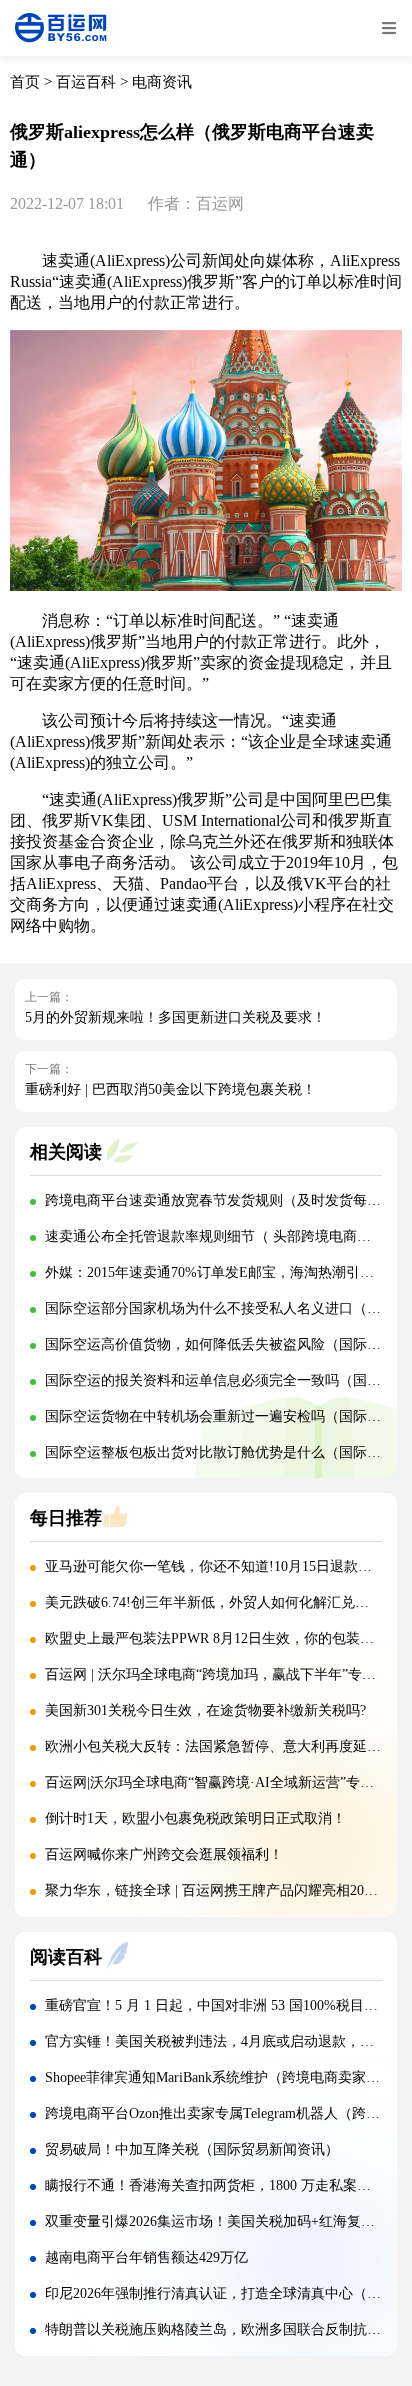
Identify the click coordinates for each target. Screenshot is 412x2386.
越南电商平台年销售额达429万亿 (146, 2257)
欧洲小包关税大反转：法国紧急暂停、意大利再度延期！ (220, 1746)
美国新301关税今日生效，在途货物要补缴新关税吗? (205, 1710)
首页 (25, 82)
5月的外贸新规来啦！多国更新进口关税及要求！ (175, 1017)
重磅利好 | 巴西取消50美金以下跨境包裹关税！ (170, 1089)
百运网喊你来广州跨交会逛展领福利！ (164, 1854)
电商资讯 (162, 82)
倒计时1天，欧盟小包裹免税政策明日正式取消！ (195, 1818)
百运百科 (86, 82)
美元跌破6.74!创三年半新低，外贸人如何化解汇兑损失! (216, 1602)
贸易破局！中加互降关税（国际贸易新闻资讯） (192, 2149)
